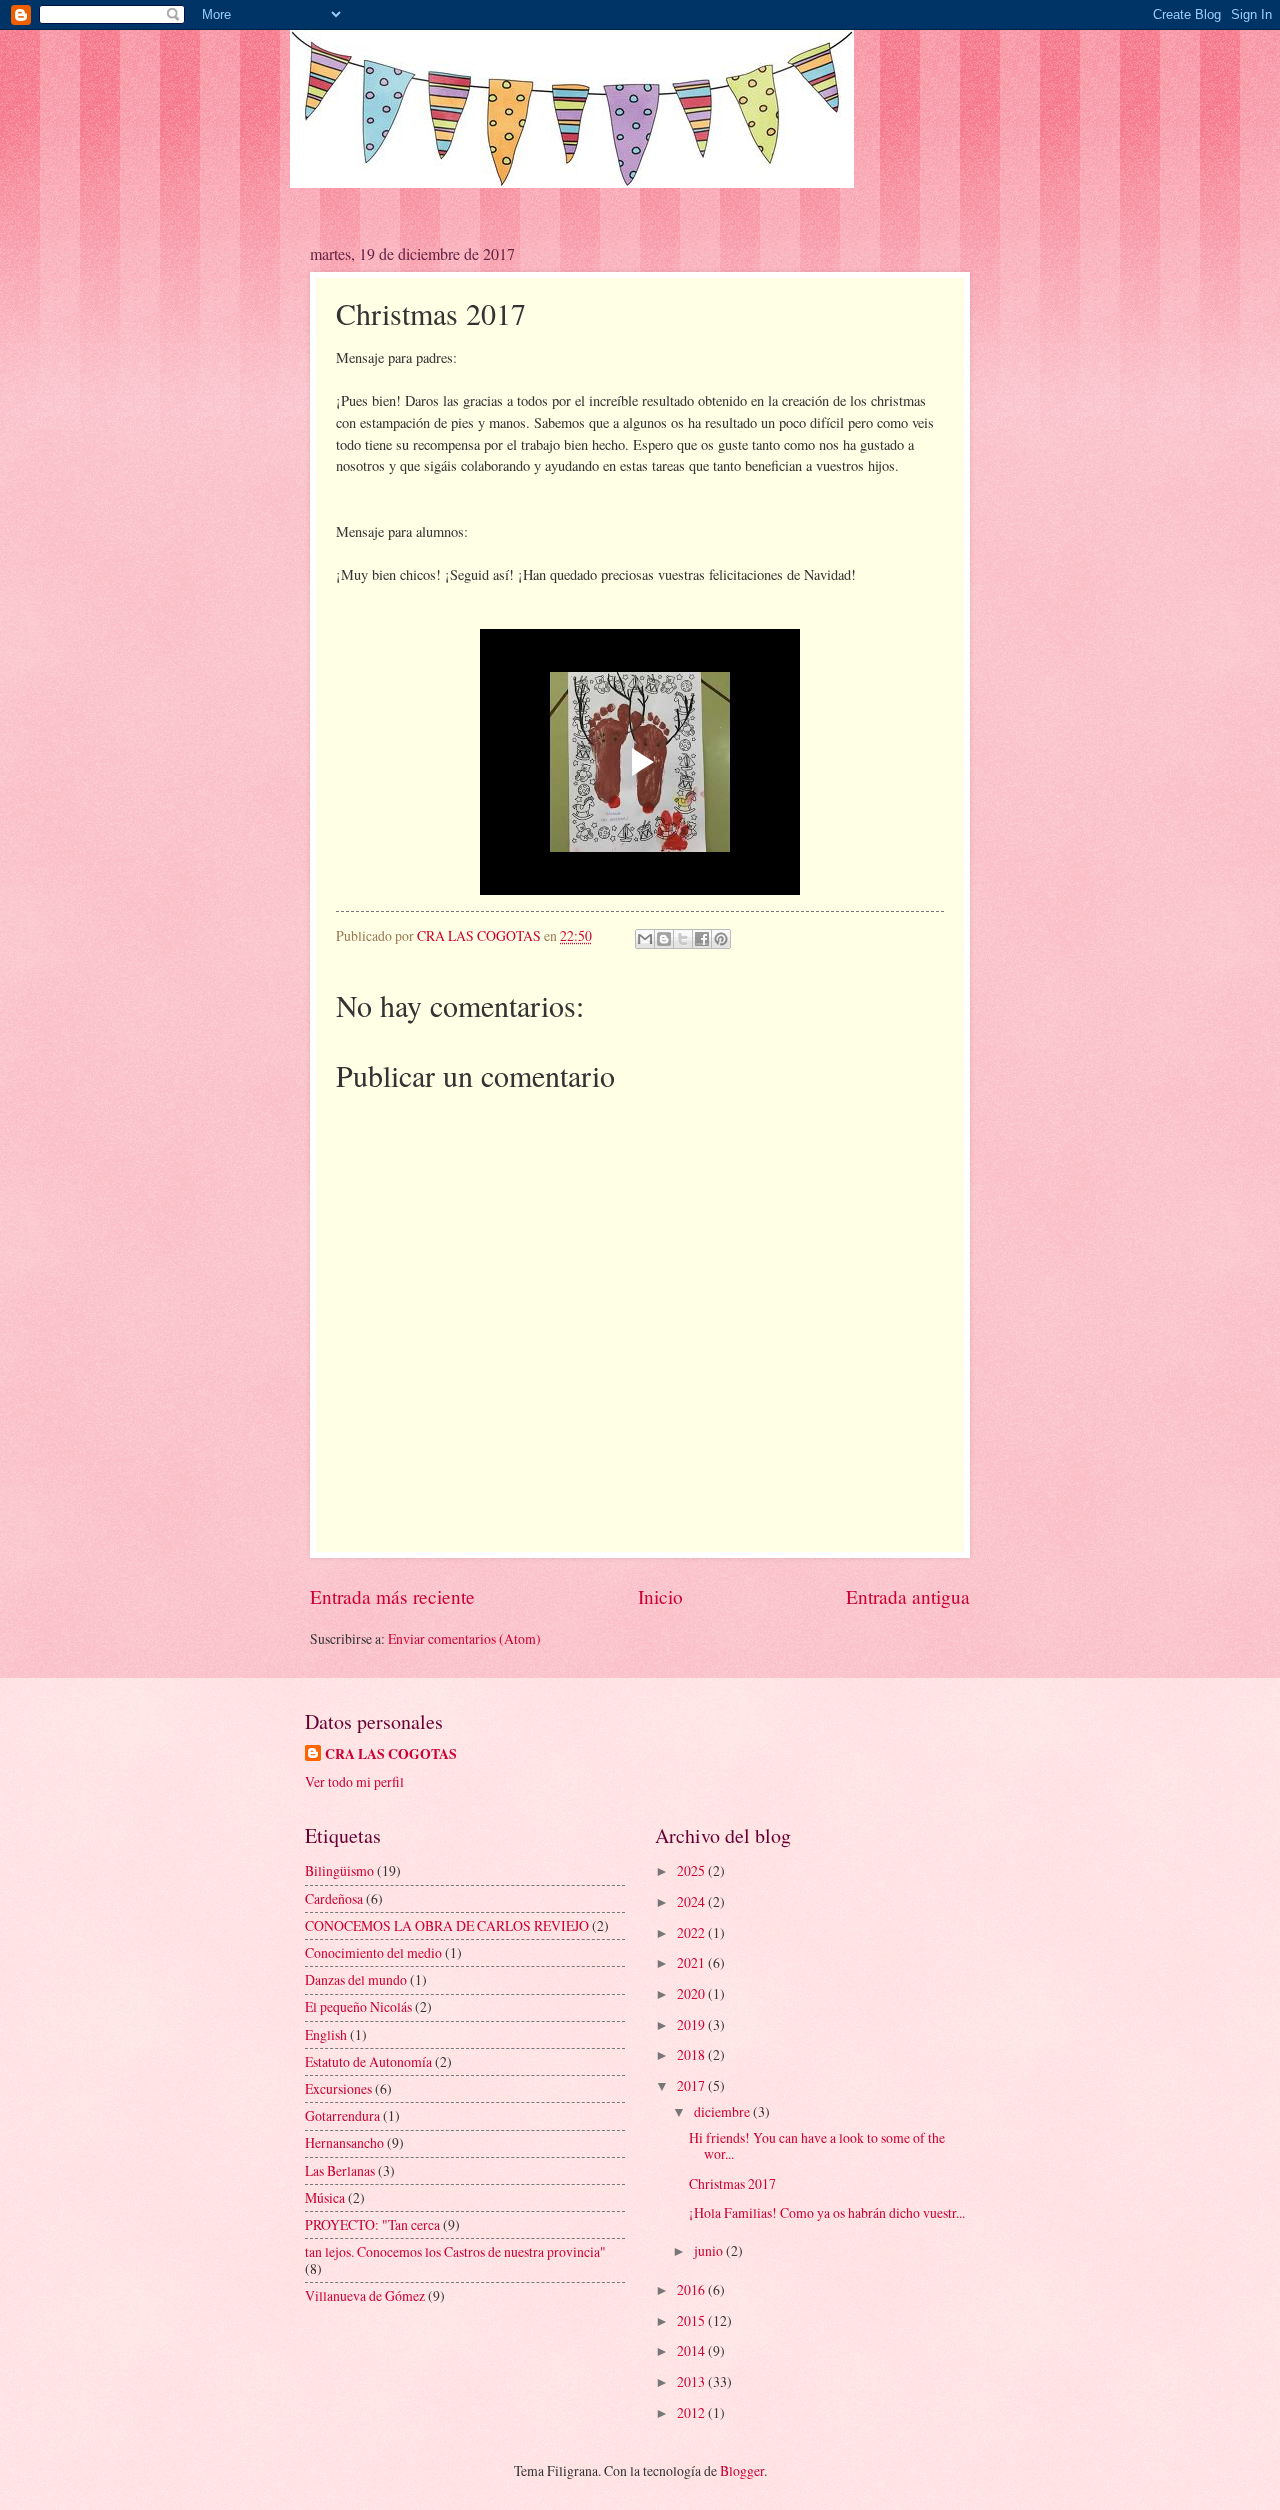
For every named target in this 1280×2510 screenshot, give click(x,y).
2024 (692, 1901)
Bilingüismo (339, 1870)
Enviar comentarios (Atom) (464, 1638)
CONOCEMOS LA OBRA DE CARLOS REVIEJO (447, 1925)
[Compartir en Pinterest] (721, 939)
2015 (692, 2320)
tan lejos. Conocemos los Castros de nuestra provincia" (455, 2251)
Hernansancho (344, 2142)
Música (325, 2197)
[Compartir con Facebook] (702, 939)
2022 (692, 1932)
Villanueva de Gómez (365, 2295)
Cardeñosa (334, 1898)
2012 (692, 2412)
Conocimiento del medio (373, 1952)
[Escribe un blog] (664, 939)
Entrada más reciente (392, 1596)
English (326, 2034)
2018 (692, 2054)
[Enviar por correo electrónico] (645, 939)
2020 (692, 1993)
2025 (692, 1870)
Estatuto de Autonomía (368, 2061)
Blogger (742, 2470)
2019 (692, 2024)
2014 (692, 2350)
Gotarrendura (342, 2115)
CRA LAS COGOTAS (391, 1754)
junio (710, 2250)
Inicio (660, 1596)
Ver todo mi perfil (354, 1781)
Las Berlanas (340, 2170)
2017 (692, 2085)
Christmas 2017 (732, 2183)
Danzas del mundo (356, 1979)
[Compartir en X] (683, 939)
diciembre (723, 2111)
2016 (692, 2289)
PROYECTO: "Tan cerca (372, 2224)
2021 (692, 1962)
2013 (692, 2381)
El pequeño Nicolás (358, 2006)
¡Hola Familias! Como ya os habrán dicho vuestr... (827, 2212)
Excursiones (338, 2088)
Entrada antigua (908, 1596)
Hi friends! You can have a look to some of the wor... (817, 2146)
